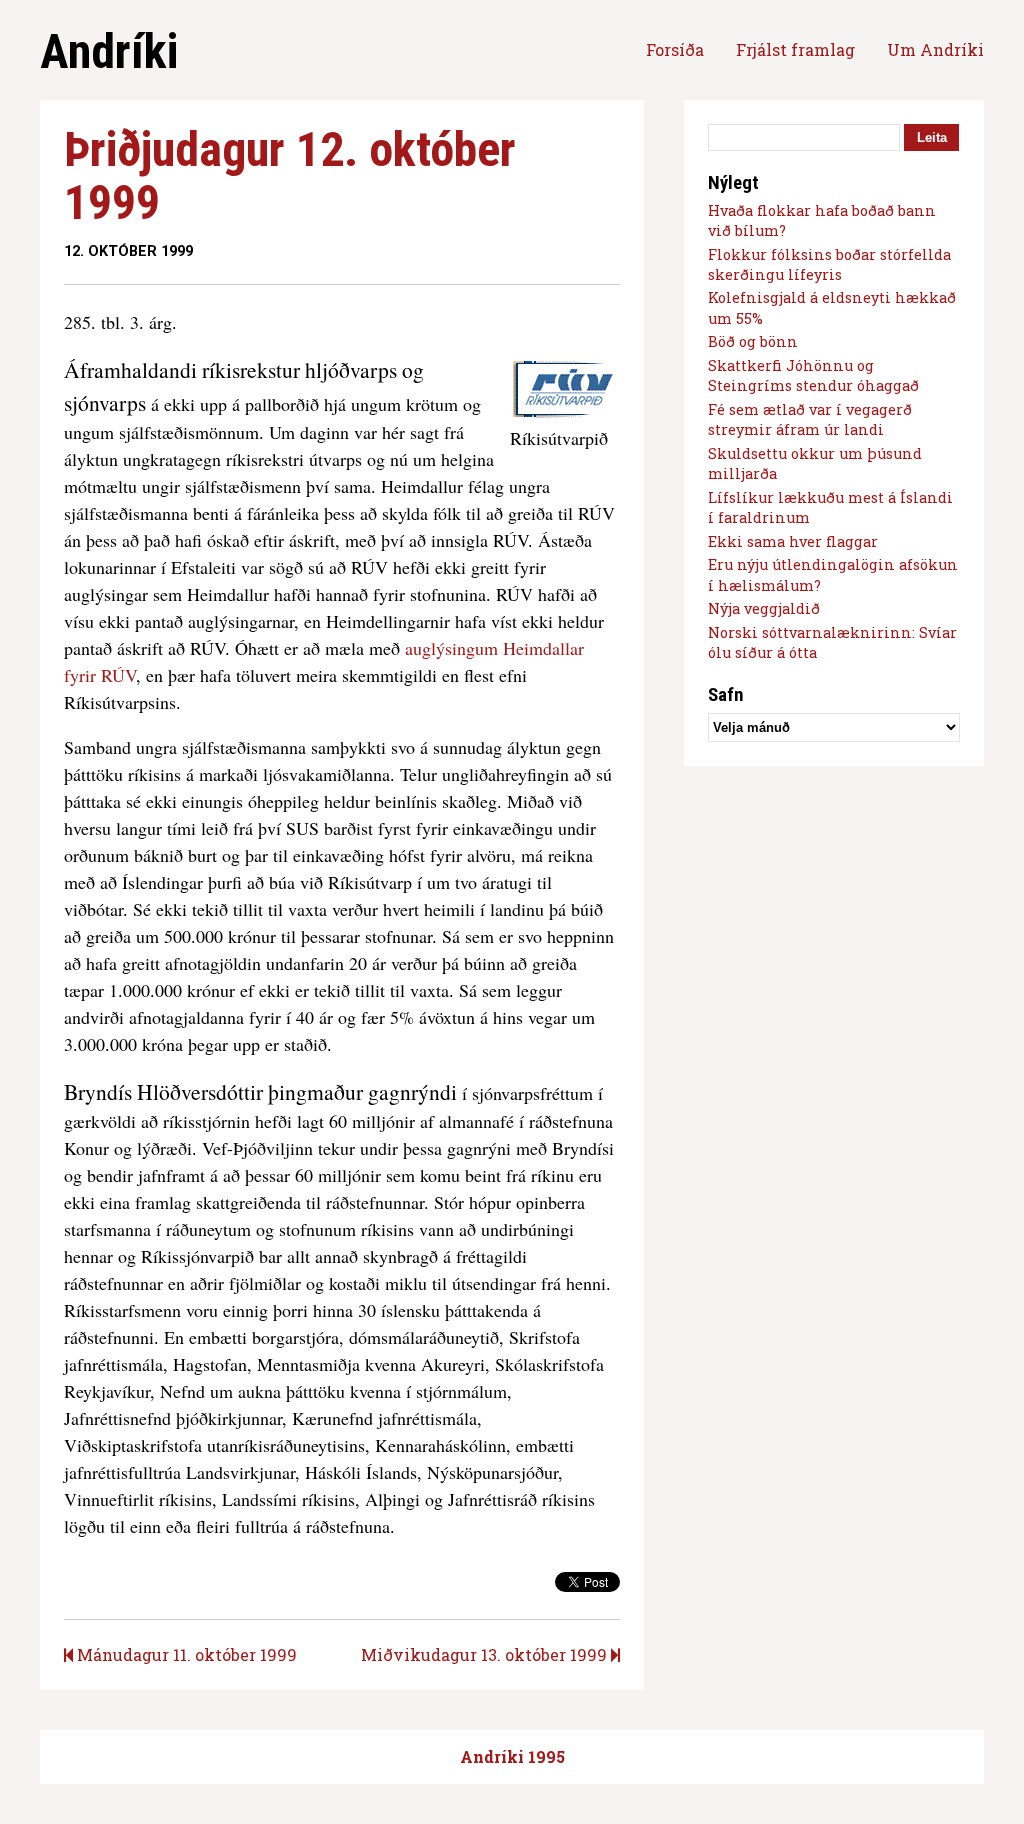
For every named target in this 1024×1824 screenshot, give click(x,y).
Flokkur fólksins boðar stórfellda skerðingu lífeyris (829, 264)
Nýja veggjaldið (764, 608)
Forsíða (675, 49)
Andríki (109, 51)
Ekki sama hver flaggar (793, 541)
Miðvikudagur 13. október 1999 (486, 1654)
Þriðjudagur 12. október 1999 (290, 176)
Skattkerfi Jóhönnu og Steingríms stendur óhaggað (813, 375)
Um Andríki (935, 49)
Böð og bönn (753, 341)
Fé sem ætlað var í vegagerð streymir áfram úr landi (810, 419)
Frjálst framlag (795, 49)
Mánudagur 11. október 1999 (185, 1654)
